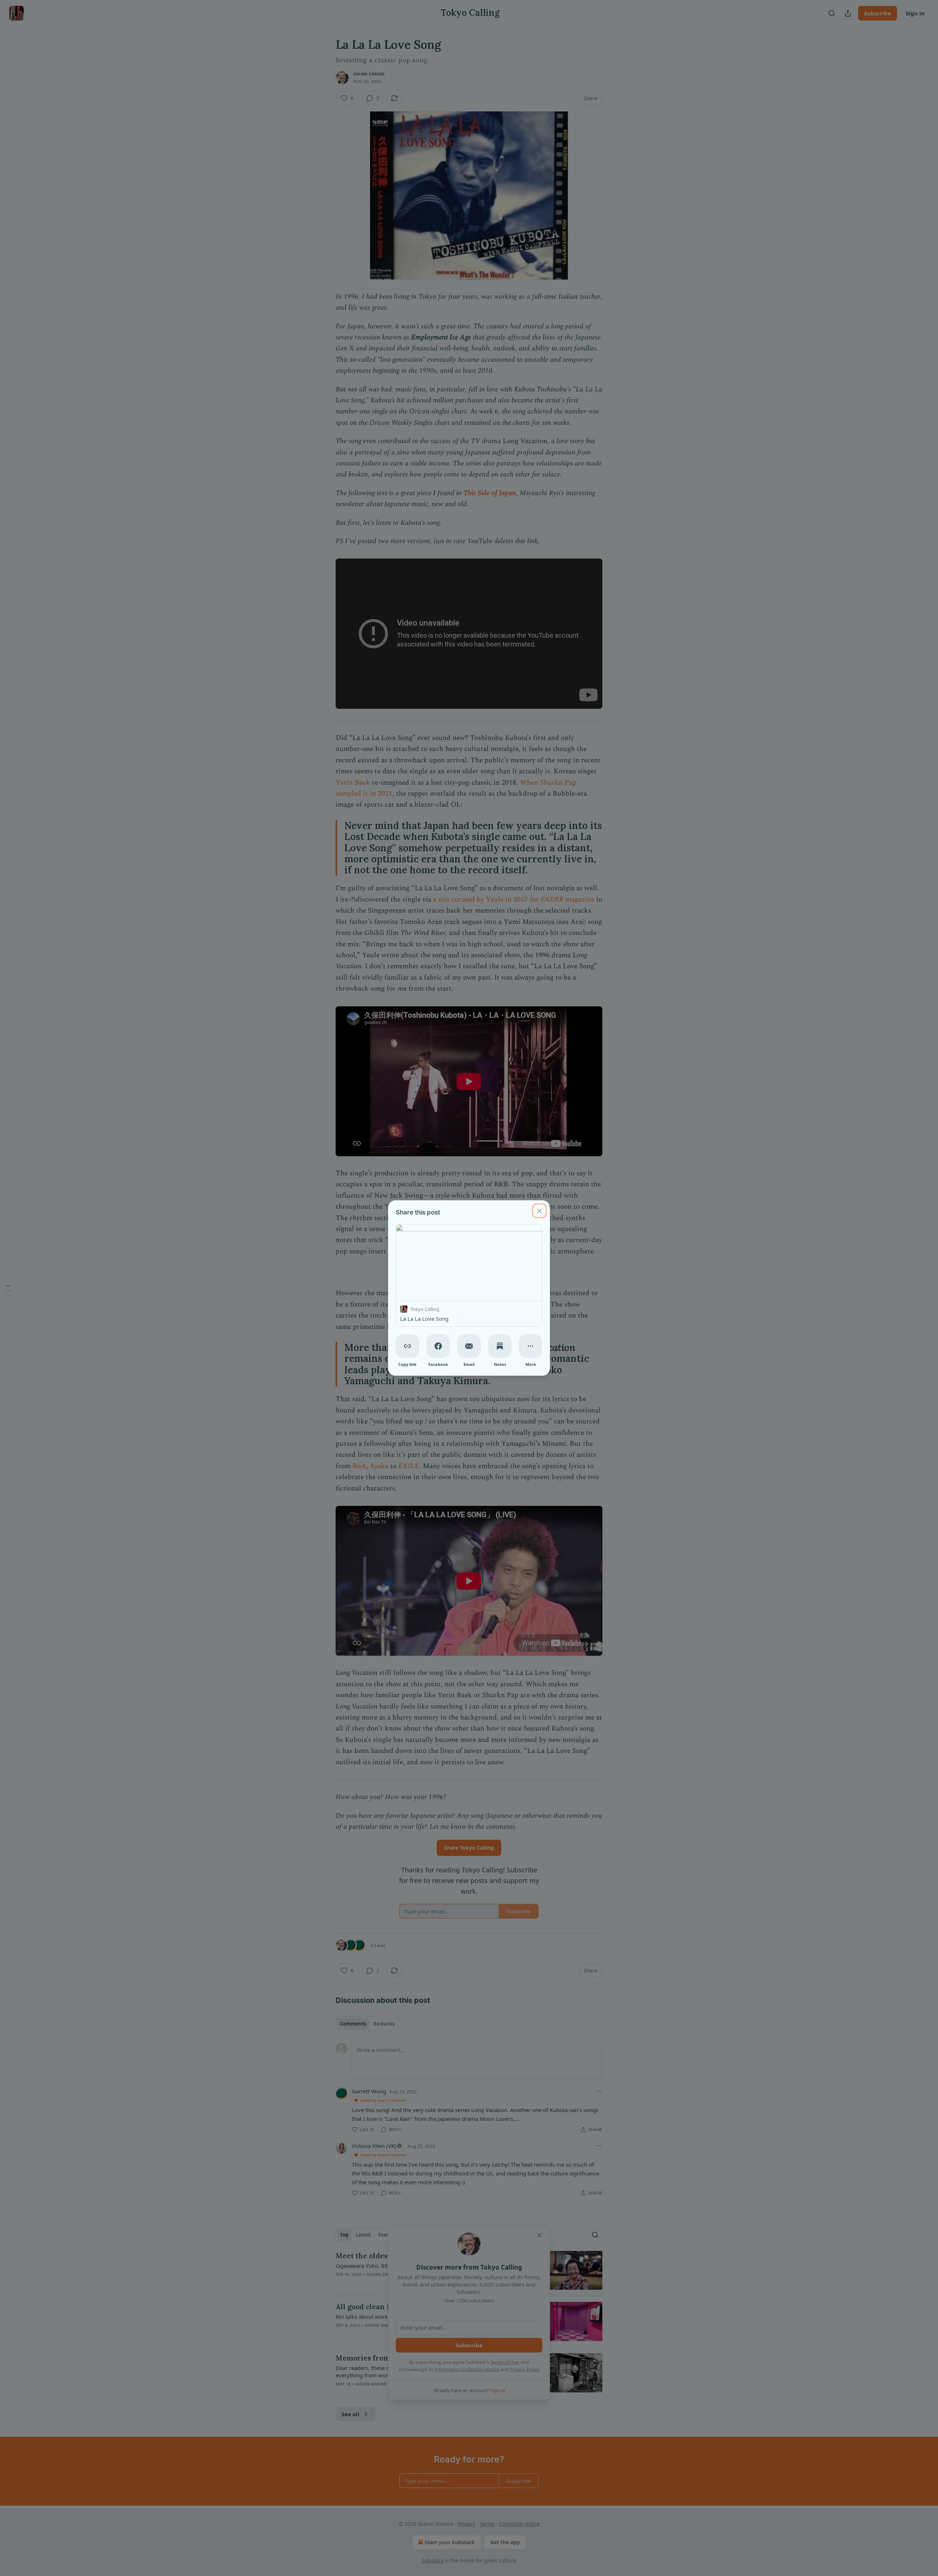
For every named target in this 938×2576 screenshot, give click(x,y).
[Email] (469, 1346)
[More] (531, 1346)
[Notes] (500, 1346)
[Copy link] (407, 1346)
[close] (539, 1211)
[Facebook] (438, 1346)
